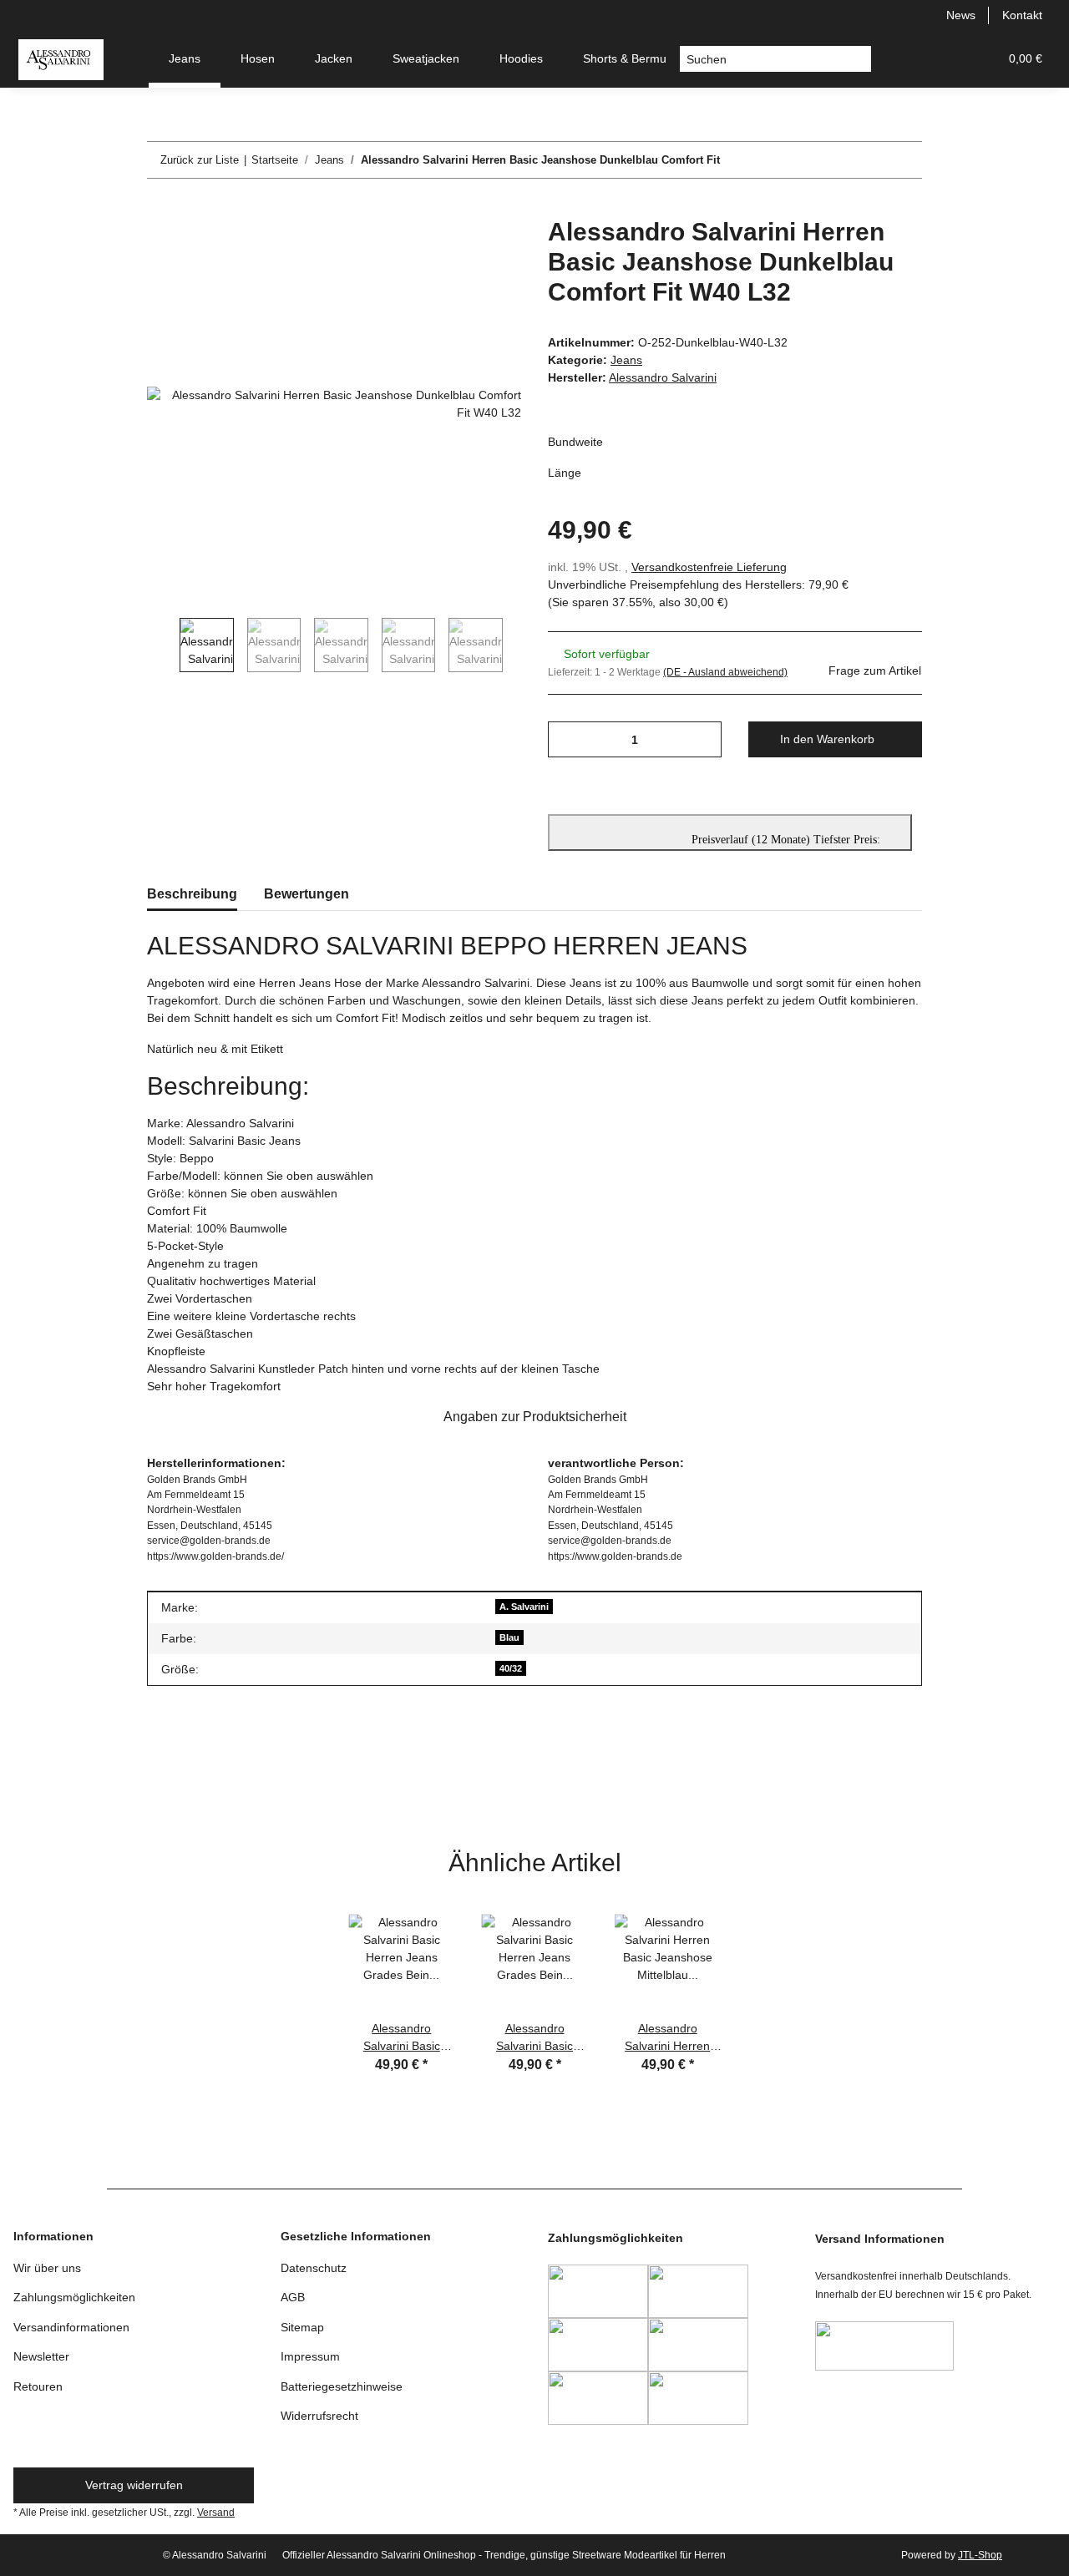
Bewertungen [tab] (307, 894)
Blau (509, 1637)
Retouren (38, 2386)
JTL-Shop (980, 2555)
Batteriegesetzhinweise (342, 2386)
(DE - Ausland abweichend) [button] (725, 672)
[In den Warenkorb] (160, 208)
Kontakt (1022, 15)
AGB (293, 2297)
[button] (905, 59)
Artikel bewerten (203, 1779)
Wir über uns (47, 2268)
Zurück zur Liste (200, 160)
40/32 (511, 1668)
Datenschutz (314, 2268)
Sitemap (302, 2327)
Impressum (310, 2356)
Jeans (626, 360)
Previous (163, 645)
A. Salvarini (524, 1607)
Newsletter (41, 2356)
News (961, 15)
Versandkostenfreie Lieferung (709, 567)
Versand (216, 2513)
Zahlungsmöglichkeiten (74, 2297)
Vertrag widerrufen (134, 2485)
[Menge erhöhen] (703, 739)
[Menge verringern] (567, 739)
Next (519, 645)
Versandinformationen (71, 2327)
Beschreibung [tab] (192, 894)
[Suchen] (858, 59)
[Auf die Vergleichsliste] (443, 249)
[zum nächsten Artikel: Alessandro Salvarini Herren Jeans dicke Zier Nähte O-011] (904, 160)
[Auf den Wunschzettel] (486, 249)
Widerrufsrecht (319, 2416)
